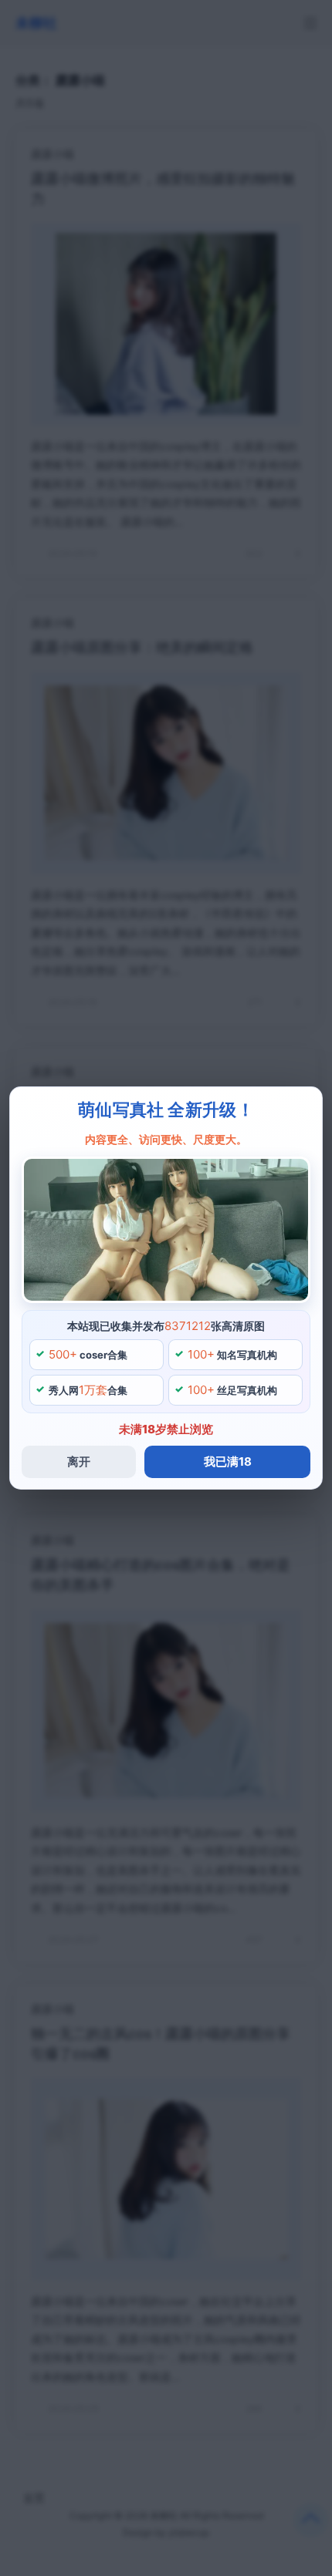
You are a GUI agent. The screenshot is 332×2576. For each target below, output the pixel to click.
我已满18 (228, 1461)
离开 (79, 1461)
